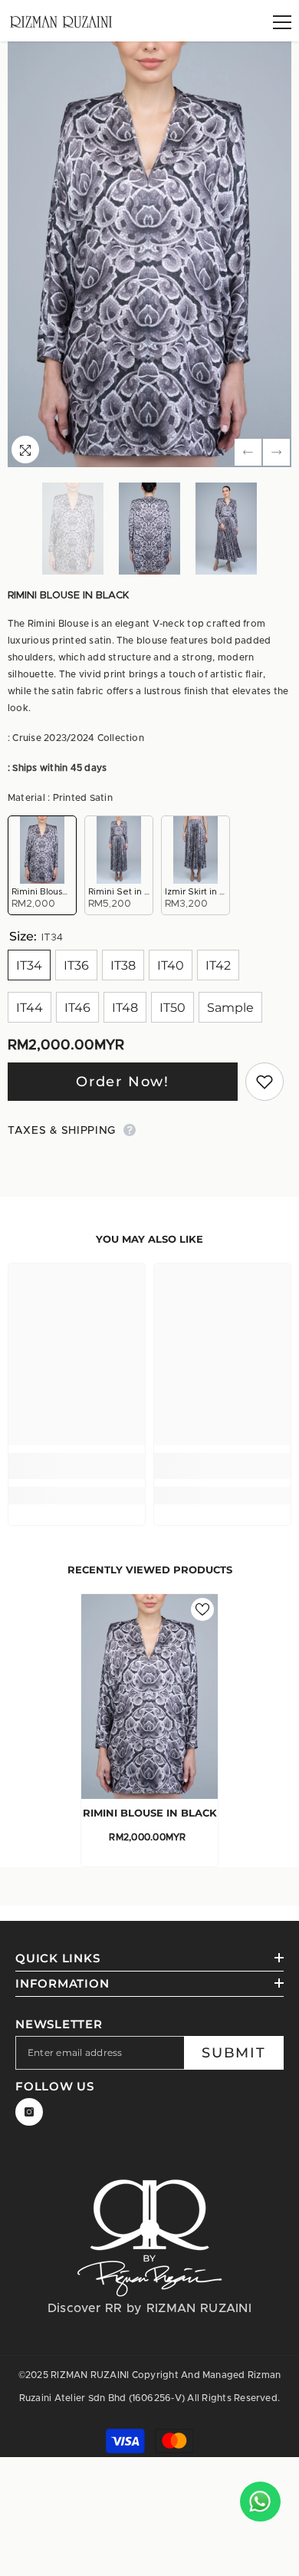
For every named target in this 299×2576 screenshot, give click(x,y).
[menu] (282, 22)
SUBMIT (234, 2053)
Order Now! (123, 1082)
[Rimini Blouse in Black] (149, 1696)
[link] (77, 1466)
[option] (149, 254)
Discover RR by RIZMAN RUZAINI (149, 2308)
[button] (248, 452)
